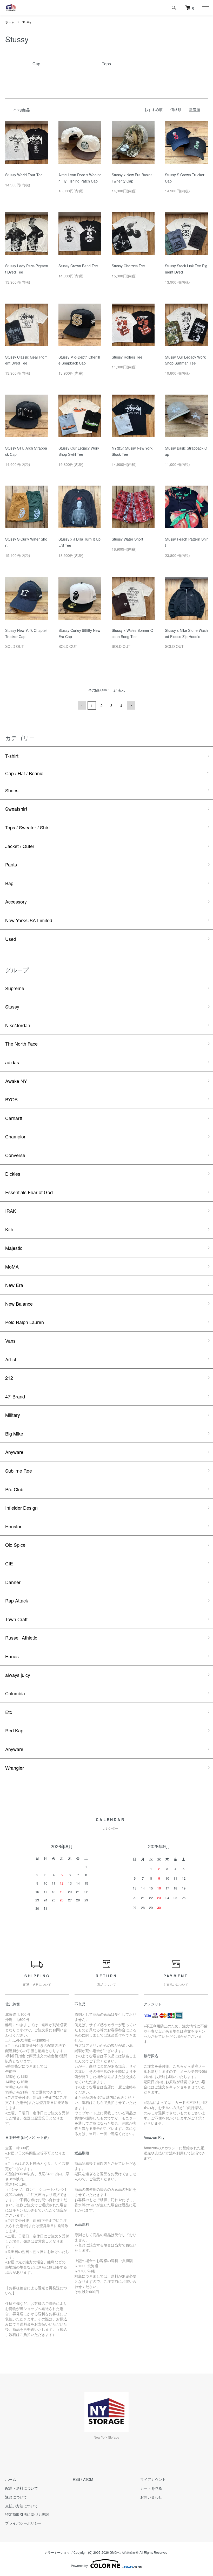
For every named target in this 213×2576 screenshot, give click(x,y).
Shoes (12, 790)
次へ (131, 705)
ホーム (10, 22)
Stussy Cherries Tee (128, 266)
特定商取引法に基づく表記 (27, 2514)
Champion (16, 1136)
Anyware (14, 1452)
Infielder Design (21, 1508)
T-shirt (12, 756)
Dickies (13, 1174)
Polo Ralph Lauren (25, 1322)
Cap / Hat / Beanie (24, 773)
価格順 (176, 109)
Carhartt (14, 1118)
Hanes (12, 1656)
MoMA (12, 1266)
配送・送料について (22, 2488)
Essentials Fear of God (29, 1192)
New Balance (19, 1304)
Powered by (79, 2565)
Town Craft (16, 1619)
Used (11, 939)
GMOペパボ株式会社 (124, 2552)
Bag (9, 883)
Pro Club (14, 1489)
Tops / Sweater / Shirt (28, 827)
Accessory (16, 901)
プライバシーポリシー (23, 2523)
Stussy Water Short (127, 539)
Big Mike (14, 1433)
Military (13, 1415)
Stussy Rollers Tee (127, 357)
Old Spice (15, 1545)
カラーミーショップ (59, 2552)
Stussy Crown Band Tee (78, 266)
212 (9, 1378)
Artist (11, 1359)
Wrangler (15, 1768)
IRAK (11, 1211)
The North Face (21, 1044)
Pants (11, 864)
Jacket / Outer (20, 846)
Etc (9, 1712)
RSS (76, 2479)
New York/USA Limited (29, 920)
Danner (13, 1582)
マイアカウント (153, 2479)
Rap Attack (17, 1600)
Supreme (15, 988)
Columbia (15, 1693)
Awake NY (16, 1081)
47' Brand (15, 1396)
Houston (14, 1526)
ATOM (88, 2479)
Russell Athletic (21, 1637)
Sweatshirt (16, 809)
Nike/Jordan (18, 1025)
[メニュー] (205, 8)
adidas (12, 1062)
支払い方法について (22, 2506)
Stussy (26, 22)
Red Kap (14, 1730)
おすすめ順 (154, 109)
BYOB (11, 1099)
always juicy (18, 1675)
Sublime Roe (19, 1471)
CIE (9, 1563)
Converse (15, 1155)
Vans (10, 1341)
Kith (9, 1229)
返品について (16, 2497)
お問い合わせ (151, 2497)
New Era (14, 1285)
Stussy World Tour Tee (24, 175)
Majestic (14, 1248)
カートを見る (151, 2488)
